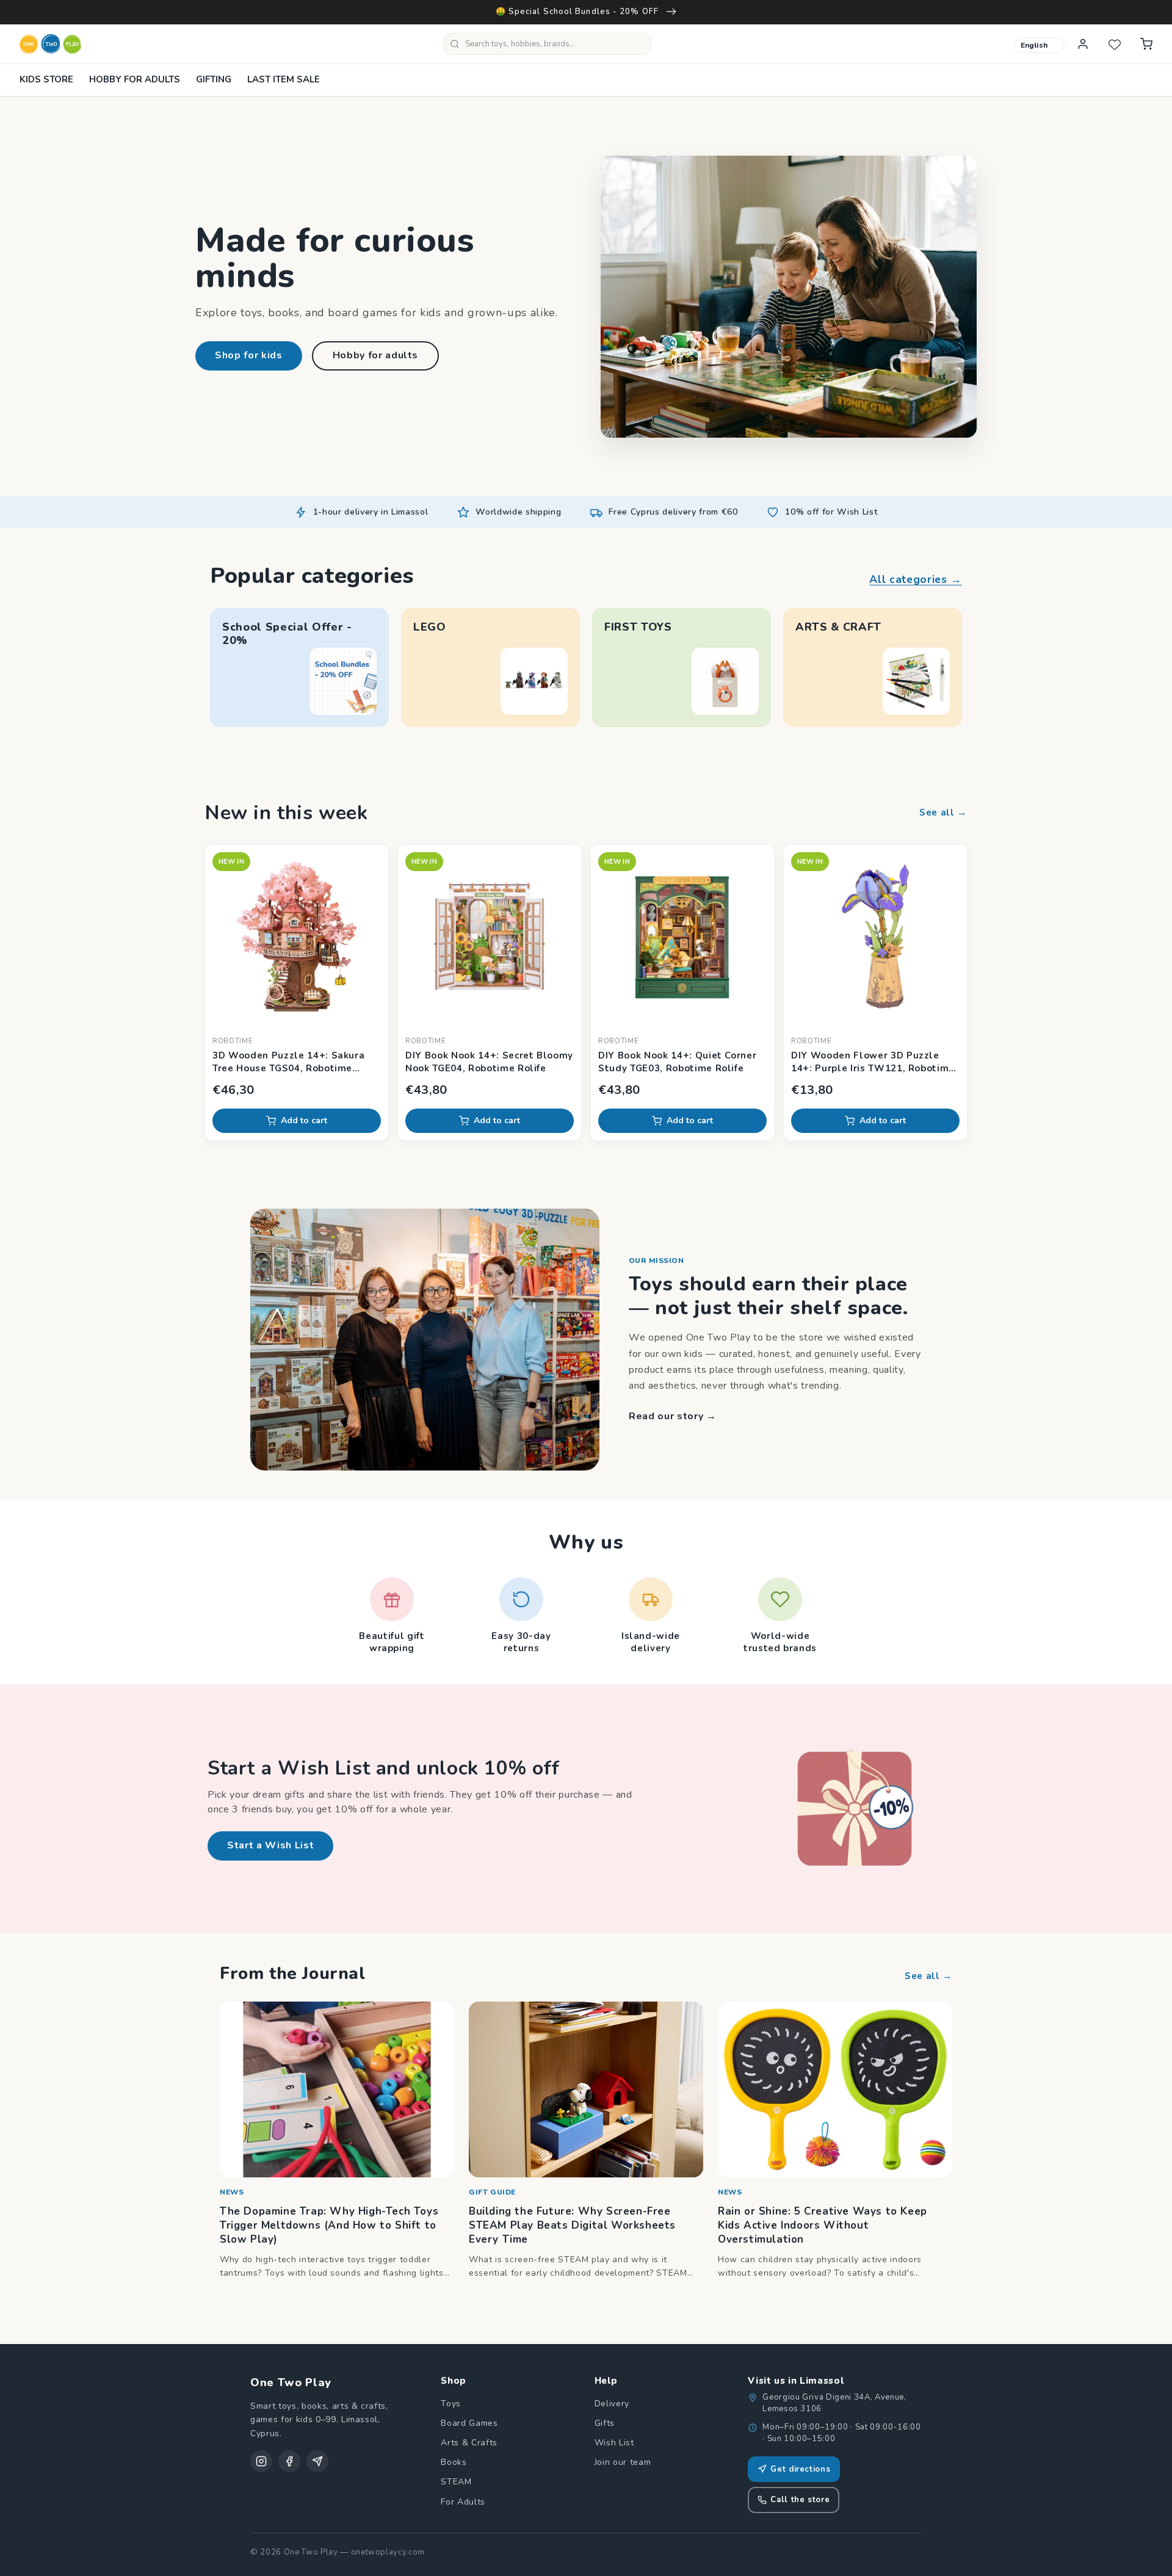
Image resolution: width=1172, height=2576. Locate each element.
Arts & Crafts (469, 2443)
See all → (943, 812)
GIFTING (214, 79)
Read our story (673, 1416)
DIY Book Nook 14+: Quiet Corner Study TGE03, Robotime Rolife (677, 1062)
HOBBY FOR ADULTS (135, 79)
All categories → (916, 579)
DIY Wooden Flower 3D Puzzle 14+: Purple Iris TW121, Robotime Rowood (873, 1062)
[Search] (455, 44)
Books (454, 2462)
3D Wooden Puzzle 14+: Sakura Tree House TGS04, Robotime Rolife (288, 1062)
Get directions (800, 2469)
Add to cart (304, 1120)
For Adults (463, 2502)
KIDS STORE (46, 79)
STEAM (456, 2482)
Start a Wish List (270, 1845)
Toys (451, 2404)
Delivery (612, 2404)
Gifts (605, 2423)
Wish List (614, 2443)
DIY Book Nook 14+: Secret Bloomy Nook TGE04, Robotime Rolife (489, 1062)
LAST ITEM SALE (284, 79)
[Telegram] (317, 2461)
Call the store (800, 2500)
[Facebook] (289, 2461)
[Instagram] (261, 2461)
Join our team (623, 2462)
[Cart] (1146, 44)
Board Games (469, 2423)
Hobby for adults (376, 355)
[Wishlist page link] (1115, 44)
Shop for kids (249, 355)
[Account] (1083, 44)
